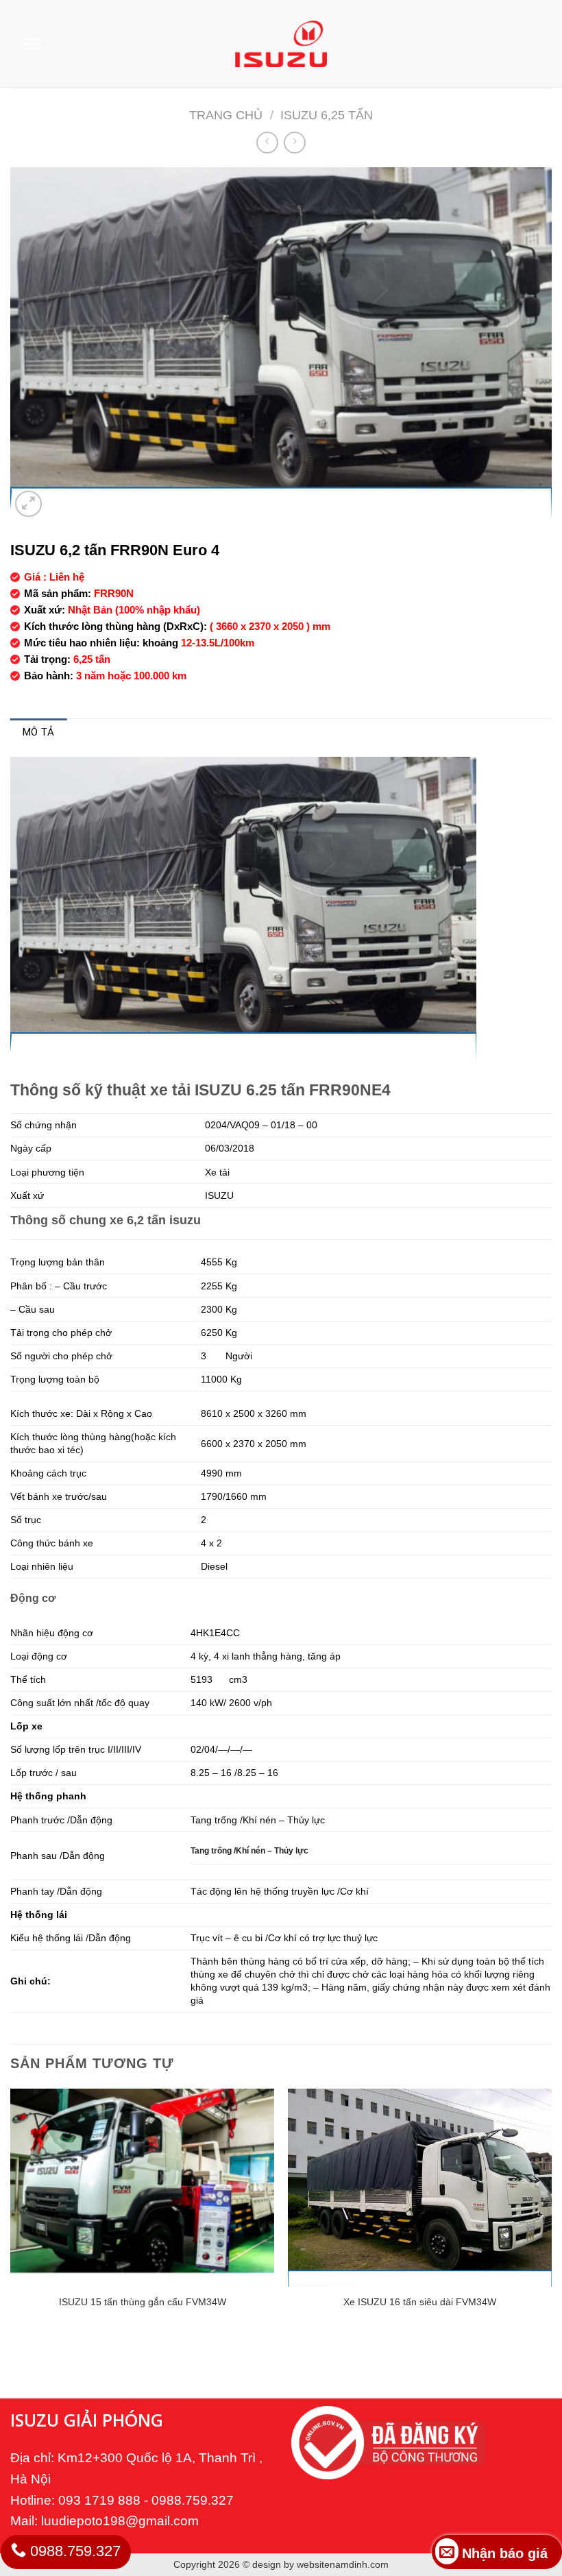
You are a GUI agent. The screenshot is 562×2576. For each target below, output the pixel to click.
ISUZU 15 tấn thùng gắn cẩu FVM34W (143, 2302)
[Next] (551, 2219)
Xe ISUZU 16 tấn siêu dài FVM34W (420, 2302)
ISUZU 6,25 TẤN (327, 115)
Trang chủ (226, 115)
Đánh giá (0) (112, 732)
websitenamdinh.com (343, 2564)
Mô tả (39, 732)
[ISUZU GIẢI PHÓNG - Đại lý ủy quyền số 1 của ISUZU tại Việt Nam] (281, 44)
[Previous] (11, 2219)
